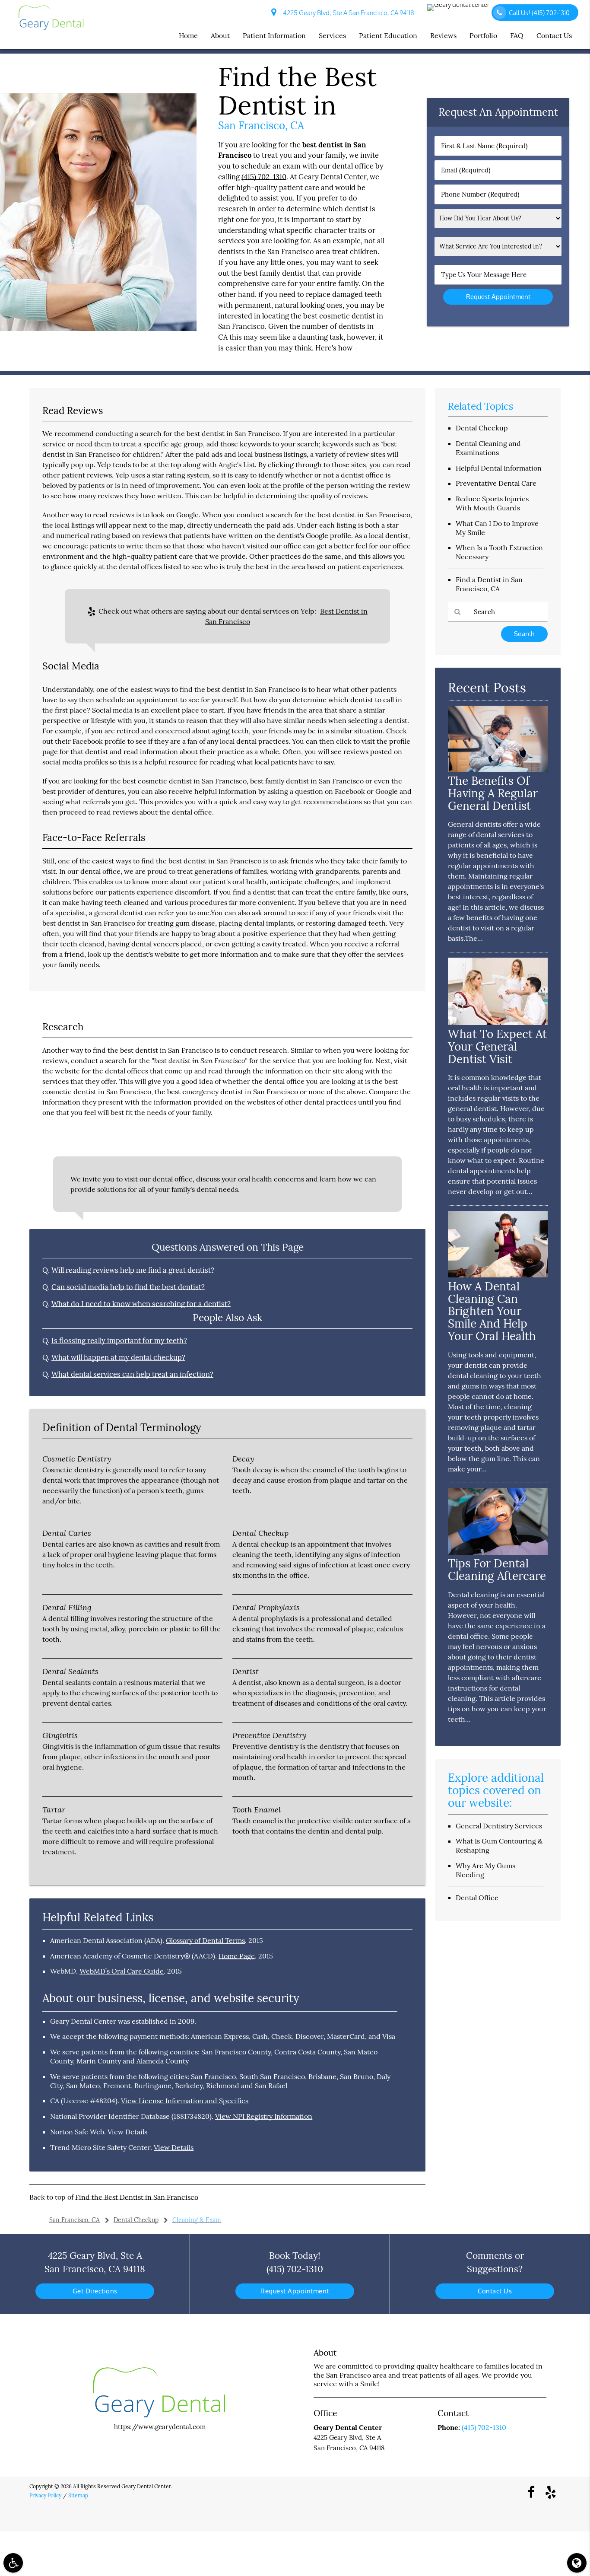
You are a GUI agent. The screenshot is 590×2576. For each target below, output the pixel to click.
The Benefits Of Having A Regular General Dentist (493, 793)
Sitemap (78, 2495)
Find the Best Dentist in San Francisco (137, 2197)
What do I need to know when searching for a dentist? (141, 1304)
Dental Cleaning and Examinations (488, 448)
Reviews (443, 35)
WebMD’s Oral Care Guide (122, 1971)
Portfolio (483, 35)
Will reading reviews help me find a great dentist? (133, 1270)
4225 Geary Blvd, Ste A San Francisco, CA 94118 (347, 13)
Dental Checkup (482, 428)
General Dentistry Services (499, 1826)
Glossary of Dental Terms (205, 1940)
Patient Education (388, 35)
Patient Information (274, 35)
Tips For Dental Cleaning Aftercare (497, 1570)
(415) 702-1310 (264, 177)
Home (188, 35)
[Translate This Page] (577, 2563)
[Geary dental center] (459, 8)
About (220, 35)
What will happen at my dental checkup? (118, 1357)
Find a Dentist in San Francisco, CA (489, 584)
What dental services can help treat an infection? (132, 1374)
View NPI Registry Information (264, 2116)
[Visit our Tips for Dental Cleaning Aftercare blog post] (498, 1552)
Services (332, 35)
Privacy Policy (45, 2495)
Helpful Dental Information (499, 468)
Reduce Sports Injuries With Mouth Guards (492, 503)
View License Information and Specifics (185, 2101)
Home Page (237, 1956)
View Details (127, 2132)
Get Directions (95, 2291)
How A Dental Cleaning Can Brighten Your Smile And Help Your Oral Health (492, 1311)
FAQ (517, 35)
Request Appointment (295, 2291)
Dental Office (477, 1898)
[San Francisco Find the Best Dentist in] (98, 329)
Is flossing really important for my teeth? (119, 1341)
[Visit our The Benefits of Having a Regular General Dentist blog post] (498, 769)
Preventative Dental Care (496, 483)
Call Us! (539, 13)
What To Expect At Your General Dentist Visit (497, 1046)
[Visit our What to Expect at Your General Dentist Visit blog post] (498, 1023)
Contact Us (554, 35)
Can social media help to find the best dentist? (128, 1287)
